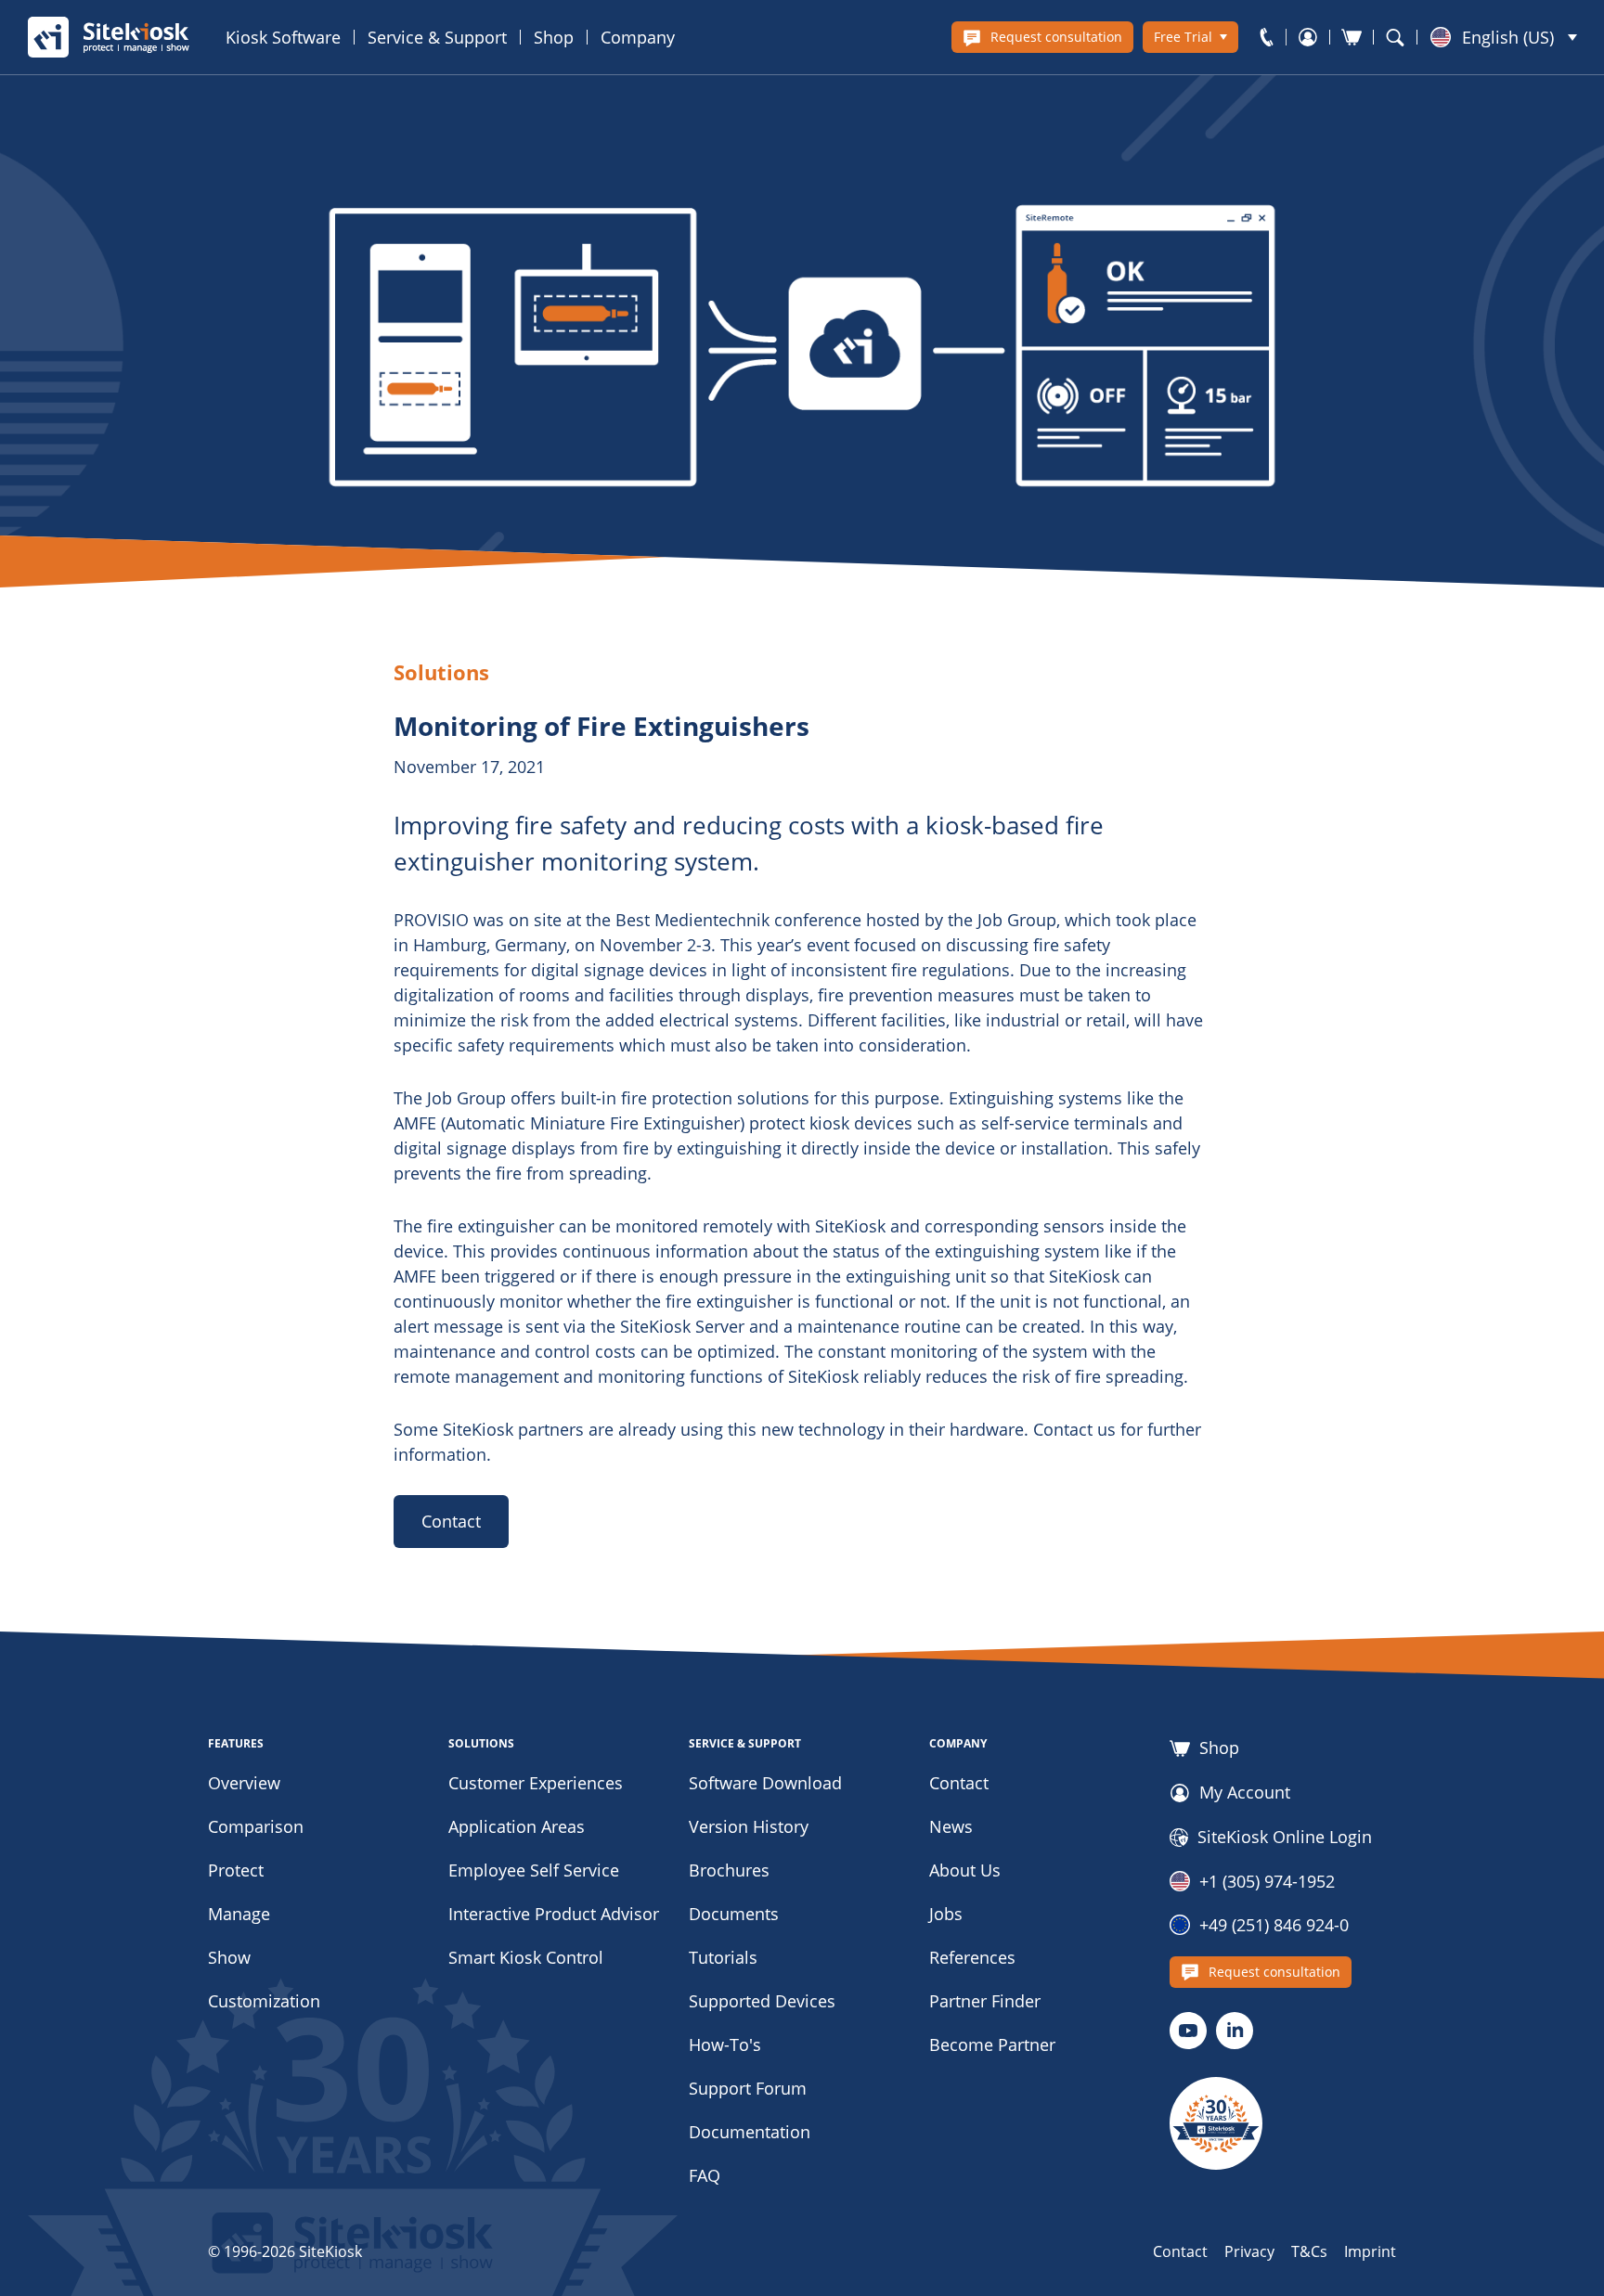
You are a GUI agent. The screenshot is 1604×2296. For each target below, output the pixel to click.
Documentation (750, 2132)
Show (229, 1957)
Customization (264, 2001)
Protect (236, 1870)
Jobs (946, 1914)
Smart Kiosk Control (526, 1957)
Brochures (729, 1870)
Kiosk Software (283, 37)
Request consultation (1056, 37)
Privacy (1249, 2251)
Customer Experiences (536, 1783)
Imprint (1370, 2251)
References (972, 1957)
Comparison (256, 1826)
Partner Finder (985, 2001)
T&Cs (1309, 2251)
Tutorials (723, 1957)
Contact (451, 1521)
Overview (244, 1783)
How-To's (725, 2044)
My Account (1245, 1793)
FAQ (705, 2175)
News (951, 1826)
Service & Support (437, 37)
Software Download (765, 1783)
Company (638, 37)
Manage (239, 1914)
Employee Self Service (534, 1870)
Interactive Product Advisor (554, 1914)
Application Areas (517, 1826)
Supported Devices (762, 2001)
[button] (1504, 37)
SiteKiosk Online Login (1285, 1838)
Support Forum (748, 2088)
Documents (734, 1914)
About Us (965, 1870)
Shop (554, 37)
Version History (749, 1826)
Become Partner (992, 2044)
